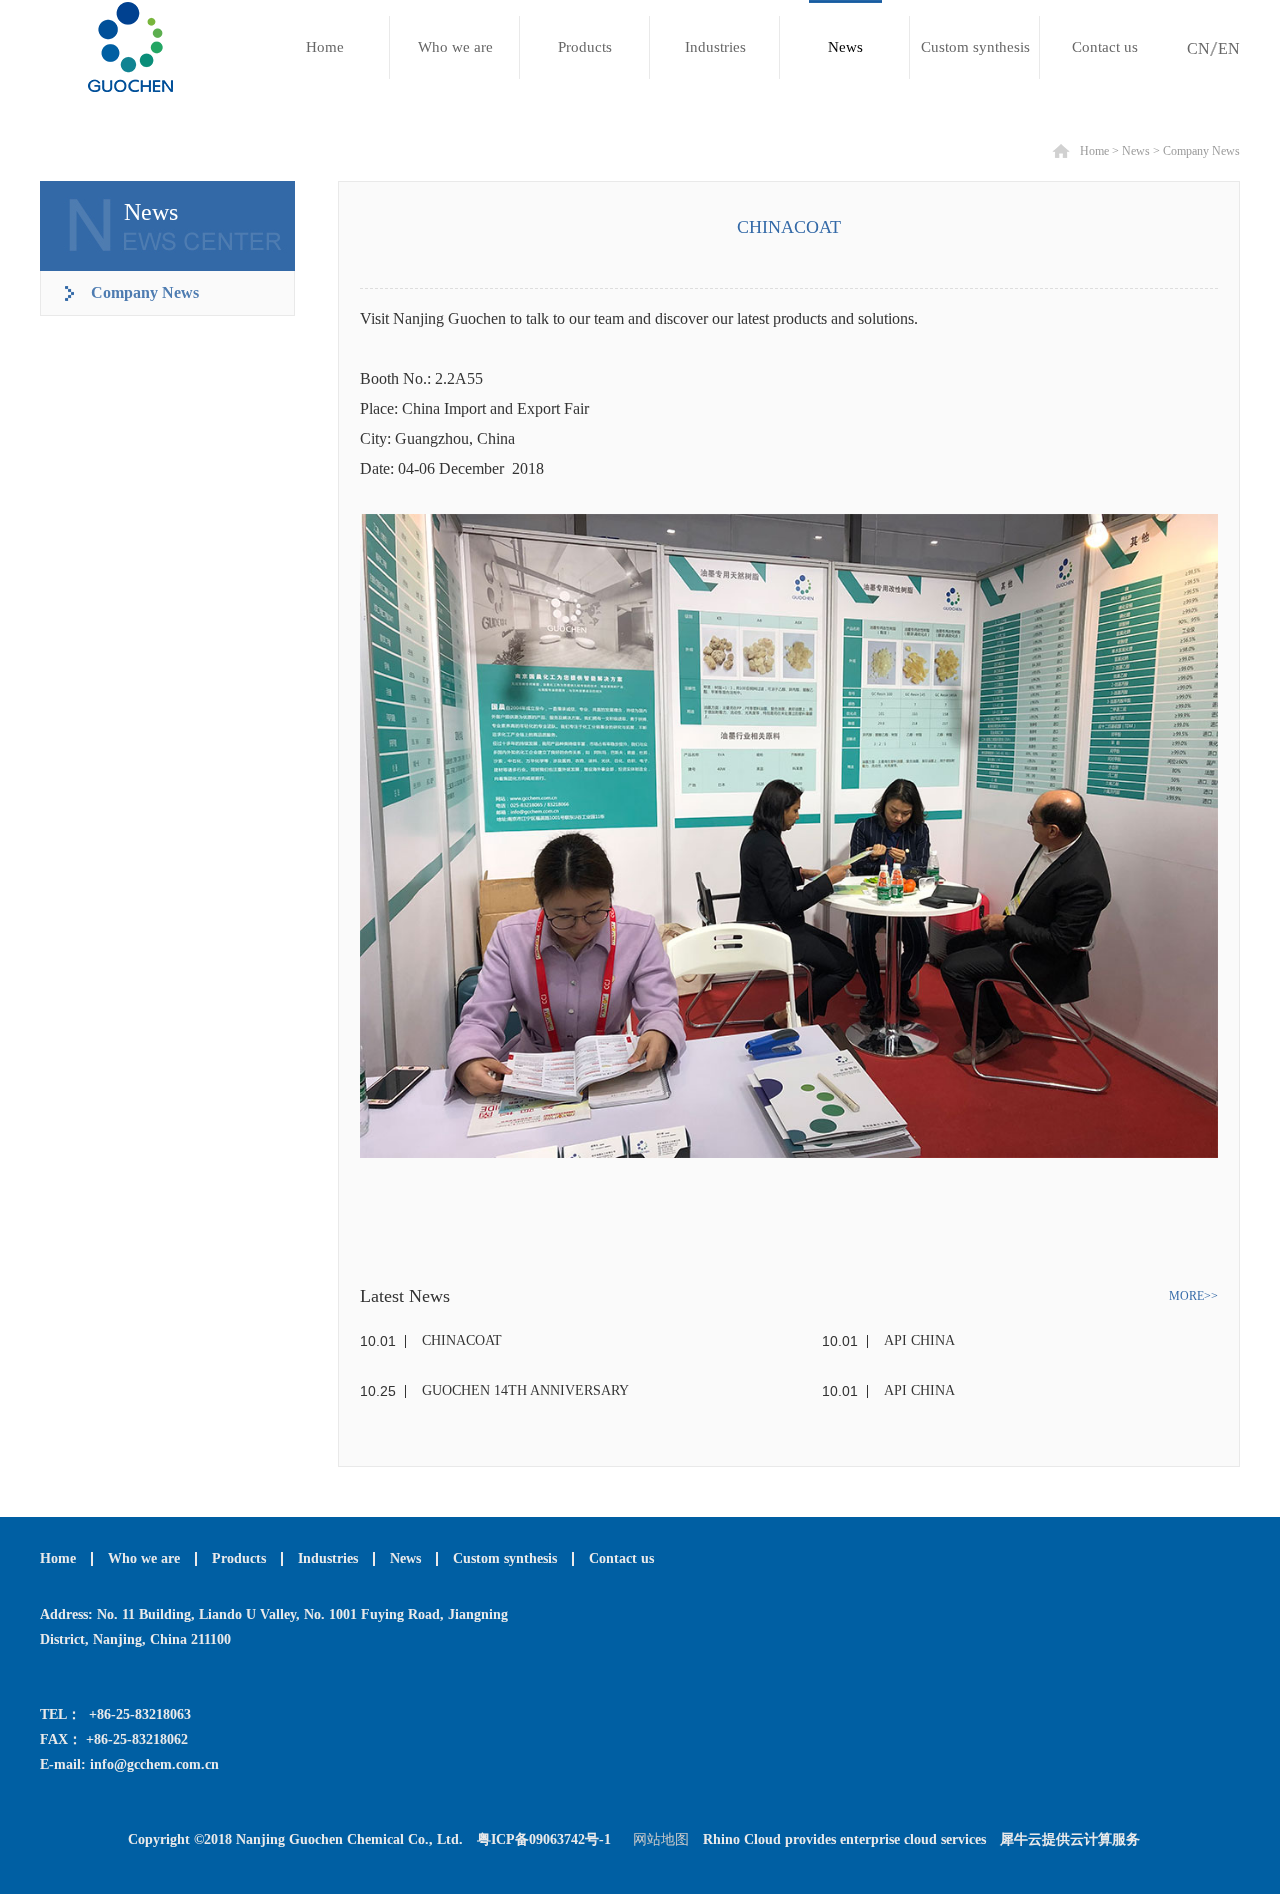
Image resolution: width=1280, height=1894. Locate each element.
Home (325, 47)
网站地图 (657, 1839)
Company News (1201, 151)
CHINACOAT (462, 1340)
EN (1229, 48)
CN (1198, 48)
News (1136, 151)
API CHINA (919, 1340)
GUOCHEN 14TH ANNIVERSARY (525, 1390)
